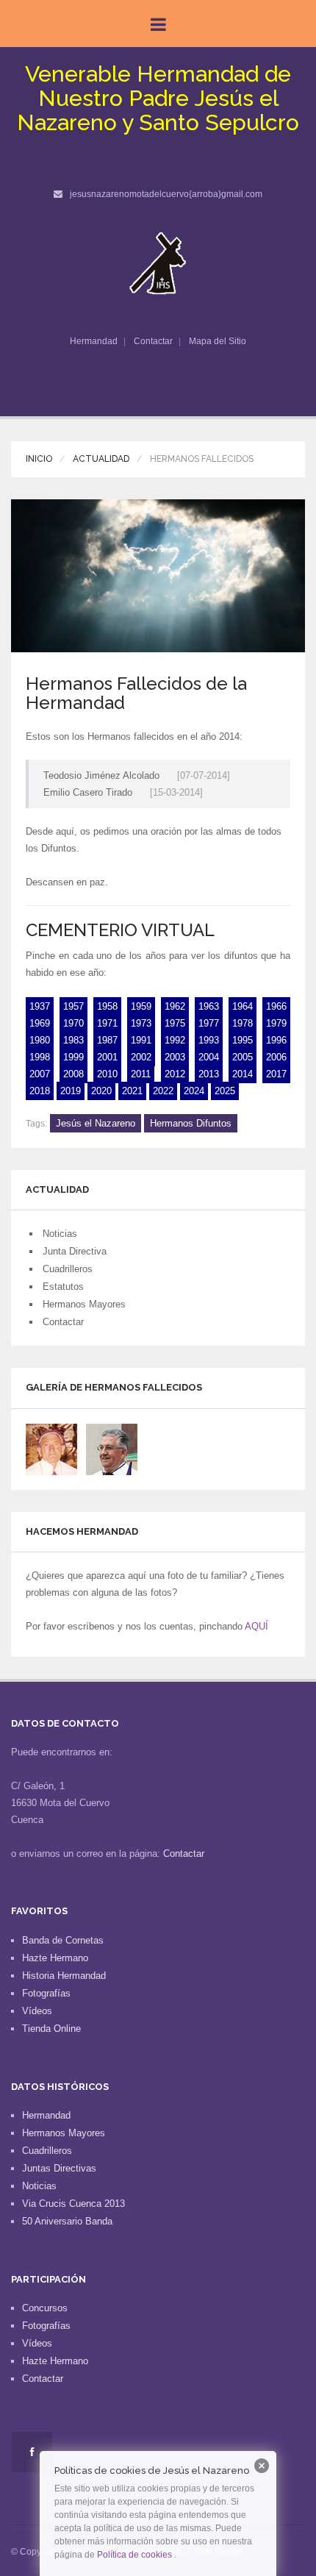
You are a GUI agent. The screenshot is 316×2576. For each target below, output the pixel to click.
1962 (175, 1006)
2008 (73, 1074)
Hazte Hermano (55, 1958)
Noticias (60, 1234)
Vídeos (37, 2011)
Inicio (39, 459)
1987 (107, 1040)
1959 (141, 1006)
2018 (40, 1091)
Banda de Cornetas (63, 1940)
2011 (141, 1074)
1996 (276, 1040)
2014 (243, 1074)
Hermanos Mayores (84, 1304)
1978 (243, 1023)
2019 (71, 1091)
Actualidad (101, 459)
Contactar (153, 341)
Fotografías (46, 1993)
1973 (141, 1023)
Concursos (45, 2308)
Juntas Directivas (59, 2168)
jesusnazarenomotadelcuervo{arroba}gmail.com (166, 194)
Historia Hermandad (64, 1976)
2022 (163, 1091)
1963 (209, 1006)
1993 (209, 1040)
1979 (276, 1023)
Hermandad (94, 341)
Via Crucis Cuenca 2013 (73, 2204)
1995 (243, 1040)
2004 (209, 1057)
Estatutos (63, 1287)
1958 (107, 1006)
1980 (40, 1040)
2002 (141, 1057)
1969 (40, 1023)
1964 (243, 1006)
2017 (276, 1074)
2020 (101, 1091)
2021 (132, 1091)
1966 (276, 1006)
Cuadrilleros (68, 1269)
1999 (73, 1057)
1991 (141, 1040)
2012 (175, 1074)
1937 (40, 1006)
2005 (243, 1057)
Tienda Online (51, 2029)
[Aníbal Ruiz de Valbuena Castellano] (112, 1448)
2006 (276, 1057)
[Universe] (158, 263)
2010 (107, 1074)
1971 (107, 1023)
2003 (175, 1057)
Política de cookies (134, 2555)
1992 (175, 1040)
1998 (40, 1057)
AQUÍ (256, 1626)
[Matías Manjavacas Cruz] (51, 1448)
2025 (225, 1091)
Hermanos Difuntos (191, 1123)
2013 (209, 1074)
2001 (107, 1057)
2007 (40, 1074)
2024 (194, 1091)
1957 (73, 1006)
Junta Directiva (75, 1251)
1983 (73, 1040)
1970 (73, 1023)
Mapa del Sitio (218, 341)
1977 (209, 1023)
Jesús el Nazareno (96, 1123)
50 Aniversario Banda (67, 2221)
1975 (175, 1023)
